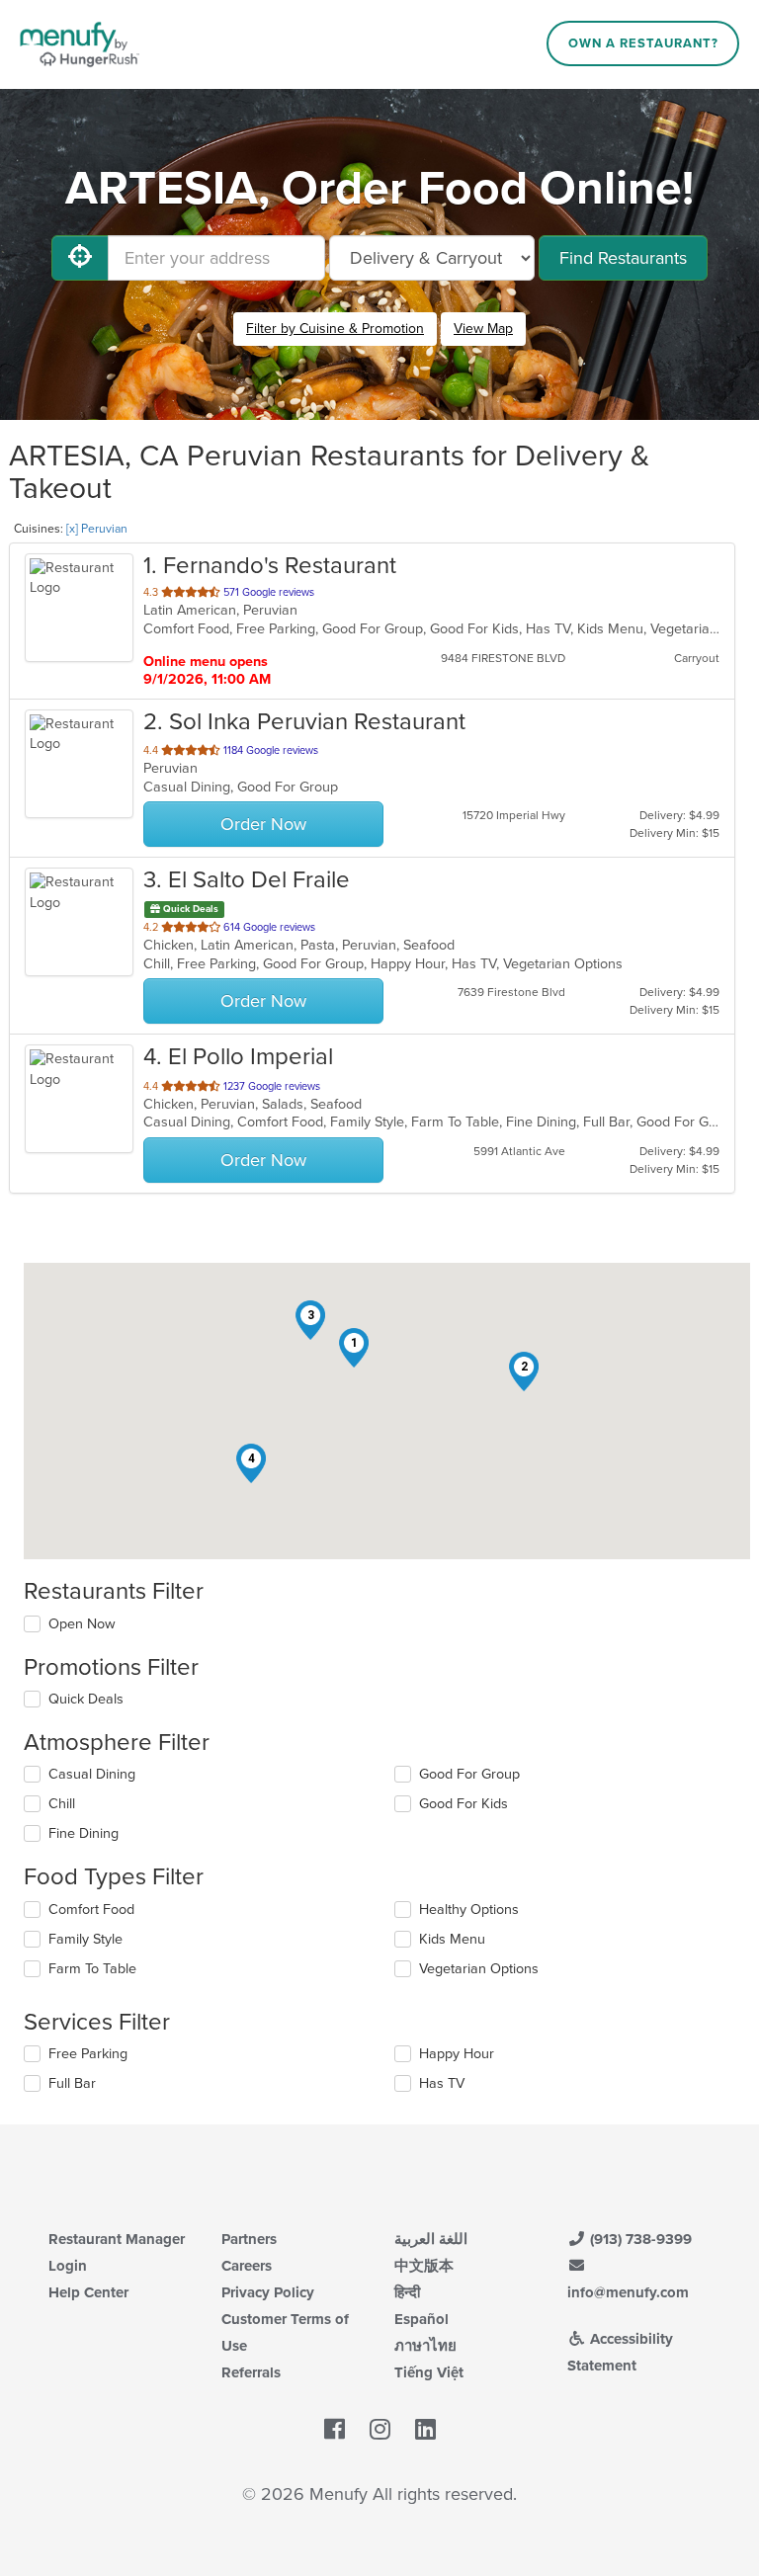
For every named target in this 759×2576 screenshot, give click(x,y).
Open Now (82, 1624)
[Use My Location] (80, 258)
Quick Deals (86, 1699)
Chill (62, 1804)
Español (422, 2319)
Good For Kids (464, 1804)
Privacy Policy (268, 2292)
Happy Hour (457, 2054)
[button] (354, 1348)
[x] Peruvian (97, 529)
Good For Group (469, 1774)
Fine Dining (84, 1833)
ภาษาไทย (425, 2346)
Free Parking (88, 2054)
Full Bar (72, 2083)
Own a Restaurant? (643, 43)
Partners (249, 2239)
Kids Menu (452, 1939)
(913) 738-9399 (639, 2239)
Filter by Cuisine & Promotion (335, 329)
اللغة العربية (431, 2239)
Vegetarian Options (479, 1969)
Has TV (442, 2083)
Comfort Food (91, 1910)
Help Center (88, 2292)
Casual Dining (92, 1774)
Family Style (85, 1939)
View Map (483, 329)
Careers (247, 2266)
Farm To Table (92, 1969)
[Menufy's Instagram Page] (380, 2430)
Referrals (251, 2372)
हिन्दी (407, 2292)
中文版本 (424, 2266)
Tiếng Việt (429, 2372)
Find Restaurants (623, 258)
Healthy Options (469, 1910)
